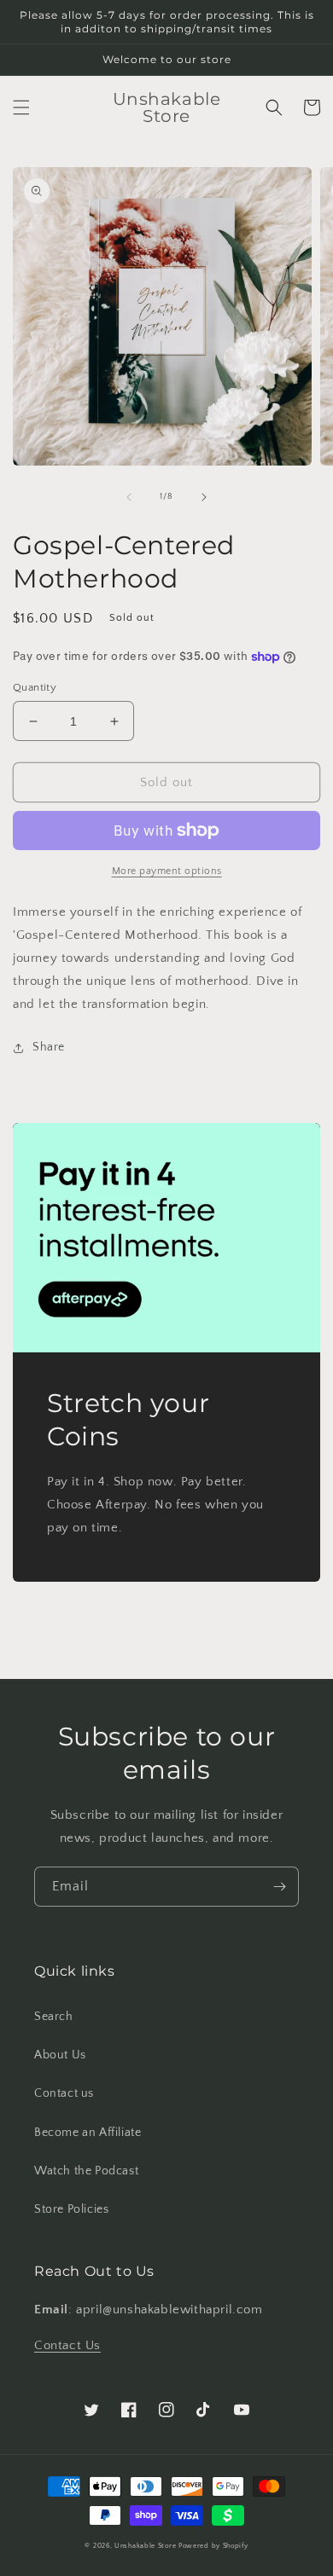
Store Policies (71, 2209)
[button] (21, 107)
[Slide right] (204, 497)
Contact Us (67, 2345)
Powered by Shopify (213, 2546)
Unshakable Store (145, 2546)
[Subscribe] (279, 1887)
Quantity (35, 687)
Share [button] (49, 1047)
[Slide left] (129, 497)
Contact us (64, 2093)
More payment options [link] (167, 871)
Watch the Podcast (86, 2171)
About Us (60, 2055)
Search (54, 2017)
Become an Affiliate (88, 2133)
